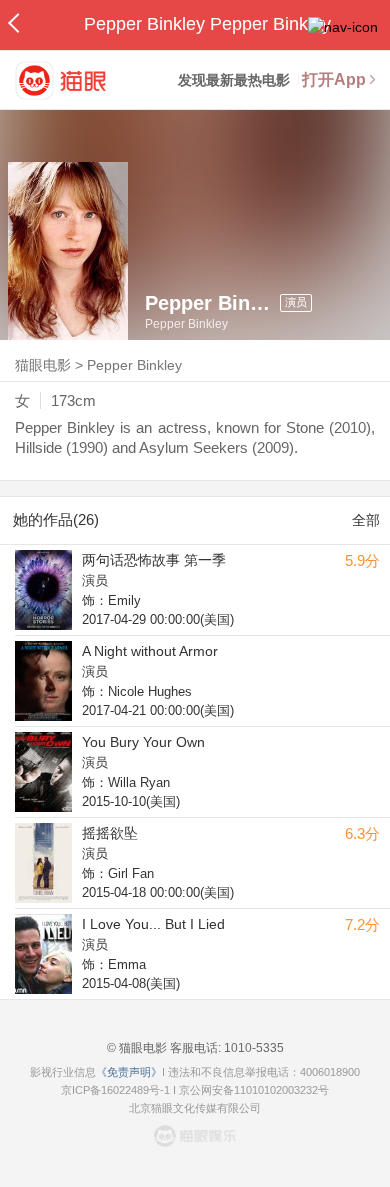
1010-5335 (252, 1048)
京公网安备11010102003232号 (254, 1090)
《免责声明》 (129, 1072)
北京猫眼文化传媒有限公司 (195, 1108)
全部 (366, 520)
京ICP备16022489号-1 (115, 1090)
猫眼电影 (43, 365)
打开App (334, 79)
